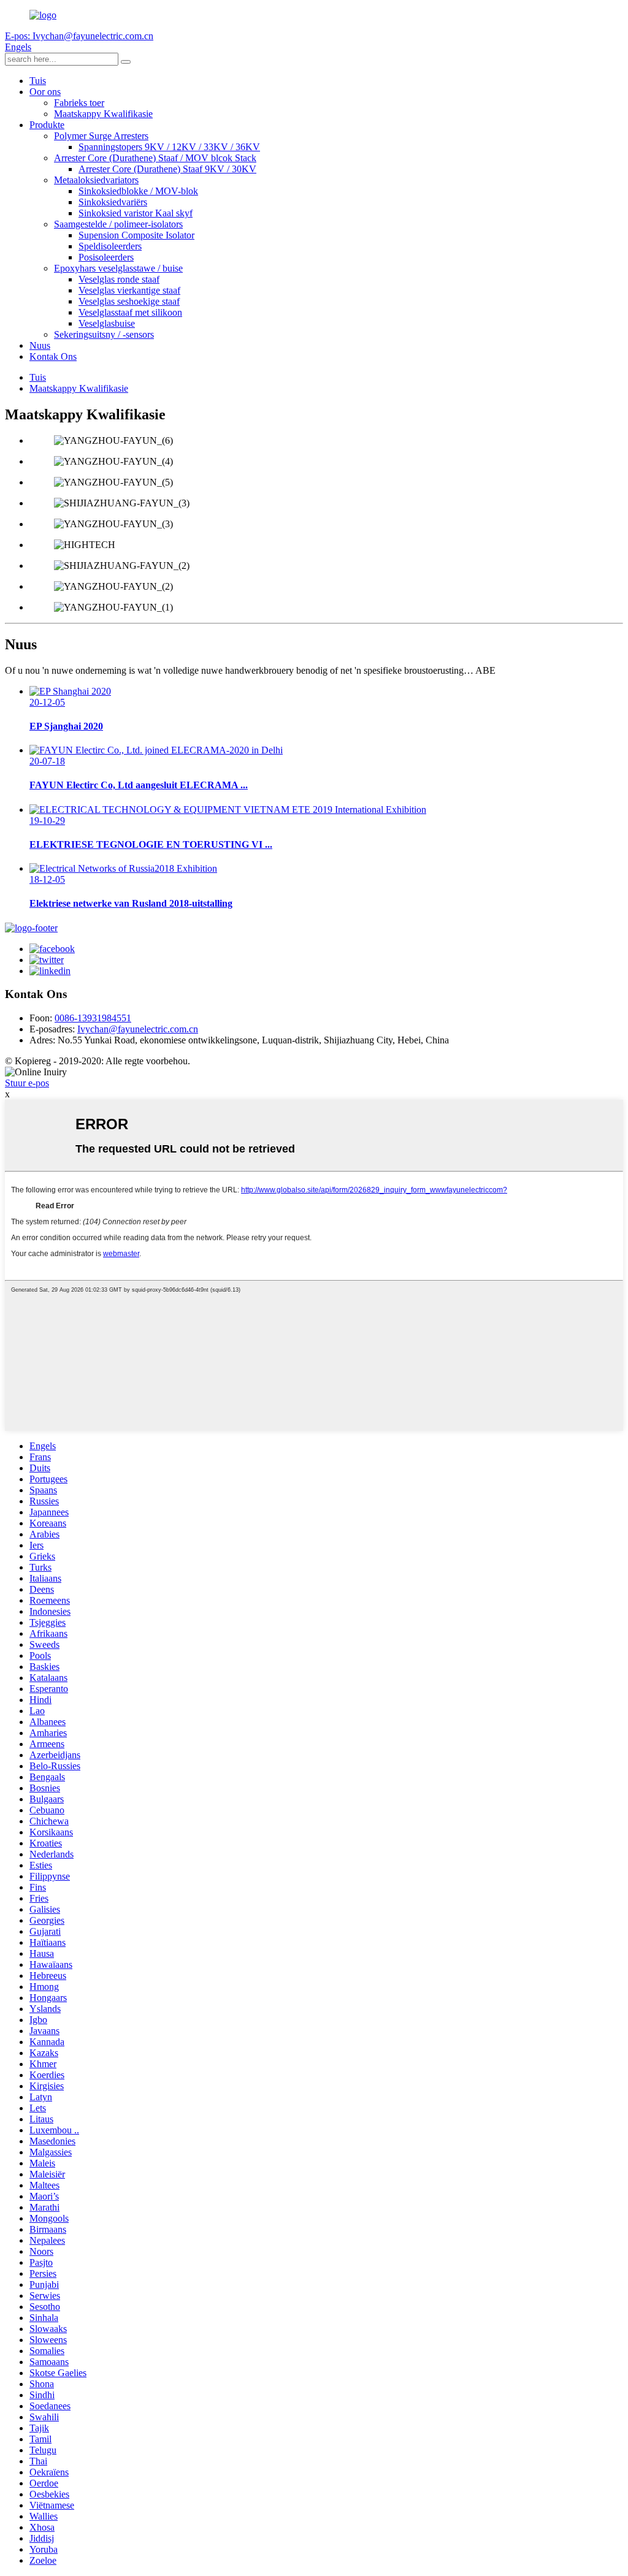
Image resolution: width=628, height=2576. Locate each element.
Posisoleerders (106, 257)
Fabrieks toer (79, 103)
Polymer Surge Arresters (101, 136)
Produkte (47, 125)
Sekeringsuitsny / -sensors (104, 334)
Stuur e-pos (27, 1083)
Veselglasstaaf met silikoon (130, 312)
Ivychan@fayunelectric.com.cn (138, 1029)
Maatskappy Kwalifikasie (103, 114)
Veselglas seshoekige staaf (129, 301)
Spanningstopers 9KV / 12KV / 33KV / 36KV (169, 147)
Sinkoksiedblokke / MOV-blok (138, 191)
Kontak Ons (53, 356)
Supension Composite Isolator (136, 235)
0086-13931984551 (93, 1018)
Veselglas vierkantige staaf (129, 290)
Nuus (40, 345)
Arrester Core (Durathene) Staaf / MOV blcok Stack (155, 158)
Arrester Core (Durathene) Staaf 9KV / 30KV (167, 169)
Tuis (38, 81)
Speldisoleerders (110, 246)
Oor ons (45, 92)
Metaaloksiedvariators (96, 180)
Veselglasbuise (107, 323)
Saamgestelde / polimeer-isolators (118, 224)
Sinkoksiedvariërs (113, 202)
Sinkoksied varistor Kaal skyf (136, 213)
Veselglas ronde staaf (119, 279)
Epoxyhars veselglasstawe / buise (118, 268)
